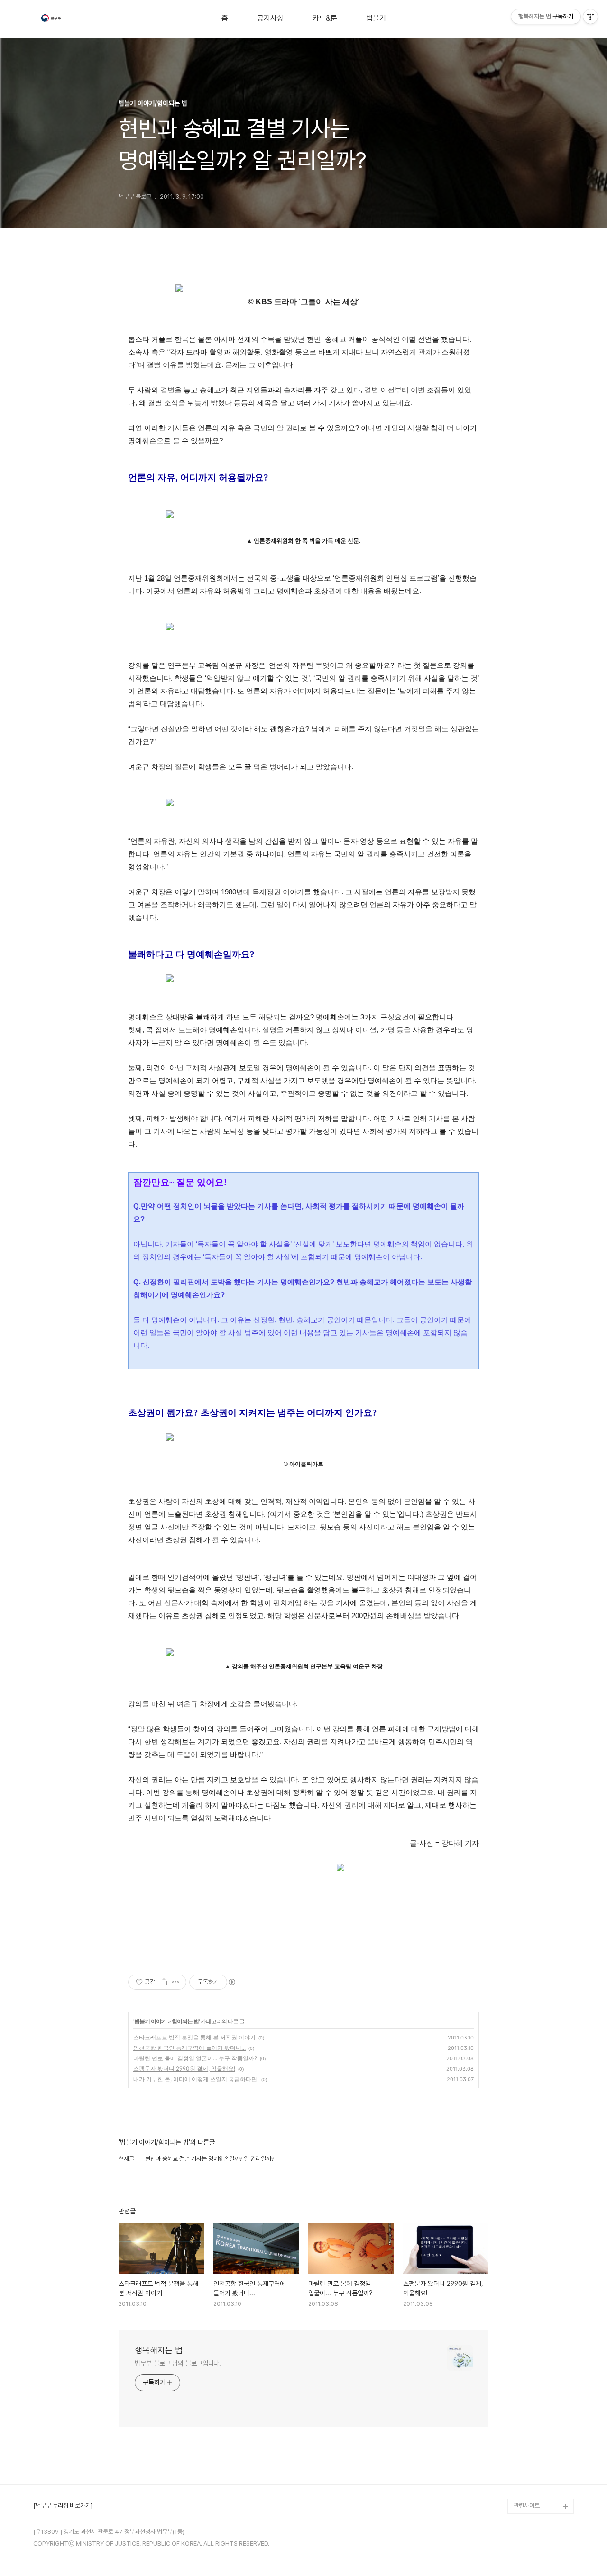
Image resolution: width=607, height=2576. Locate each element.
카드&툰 (325, 18)
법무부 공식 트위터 (536, 2476)
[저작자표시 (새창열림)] (231, 1982)
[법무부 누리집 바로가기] (63, 2506)
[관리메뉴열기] (590, 17)
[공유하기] (164, 1982)
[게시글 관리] (176, 1982)
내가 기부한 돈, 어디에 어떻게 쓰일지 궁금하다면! (196, 2079)
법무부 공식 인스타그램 (542, 2491)
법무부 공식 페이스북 (539, 2461)
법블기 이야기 (150, 2021)
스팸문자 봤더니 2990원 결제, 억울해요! (184, 2069)
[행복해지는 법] (52, 19)
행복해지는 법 (159, 2350)
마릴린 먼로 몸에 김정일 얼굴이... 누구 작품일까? (195, 2058)
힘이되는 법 (185, 2021)
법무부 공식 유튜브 (536, 2445)
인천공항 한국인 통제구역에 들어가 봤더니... (189, 2048)
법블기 (376, 18)
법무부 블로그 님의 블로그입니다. (178, 2363)
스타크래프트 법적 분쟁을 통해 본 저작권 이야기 (194, 2037)
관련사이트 (527, 2506)
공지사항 (270, 18)
